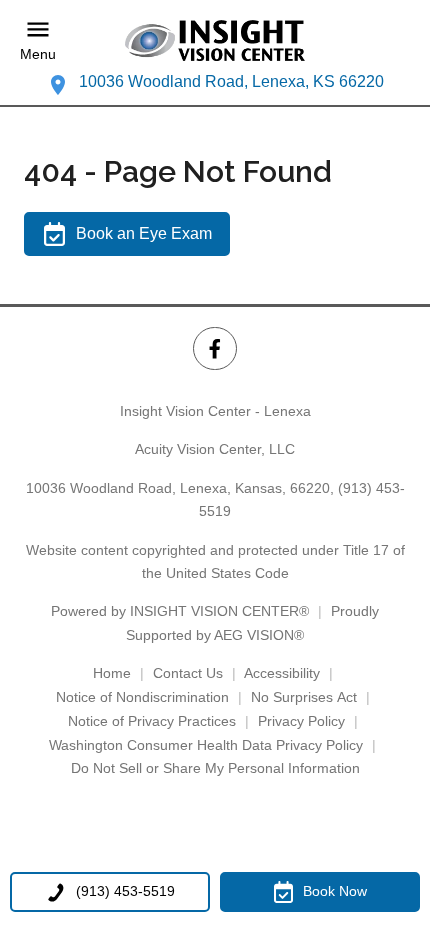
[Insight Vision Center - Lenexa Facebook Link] (214, 348)
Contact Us (188, 673)
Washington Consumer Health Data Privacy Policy (206, 745)
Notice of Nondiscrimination (142, 697)
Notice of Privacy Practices (152, 721)
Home (112, 673)
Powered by (180, 611)
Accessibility (282, 673)
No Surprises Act (304, 697)
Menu (38, 54)
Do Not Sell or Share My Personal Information (215, 768)
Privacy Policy (301, 721)
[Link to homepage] (215, 40)
